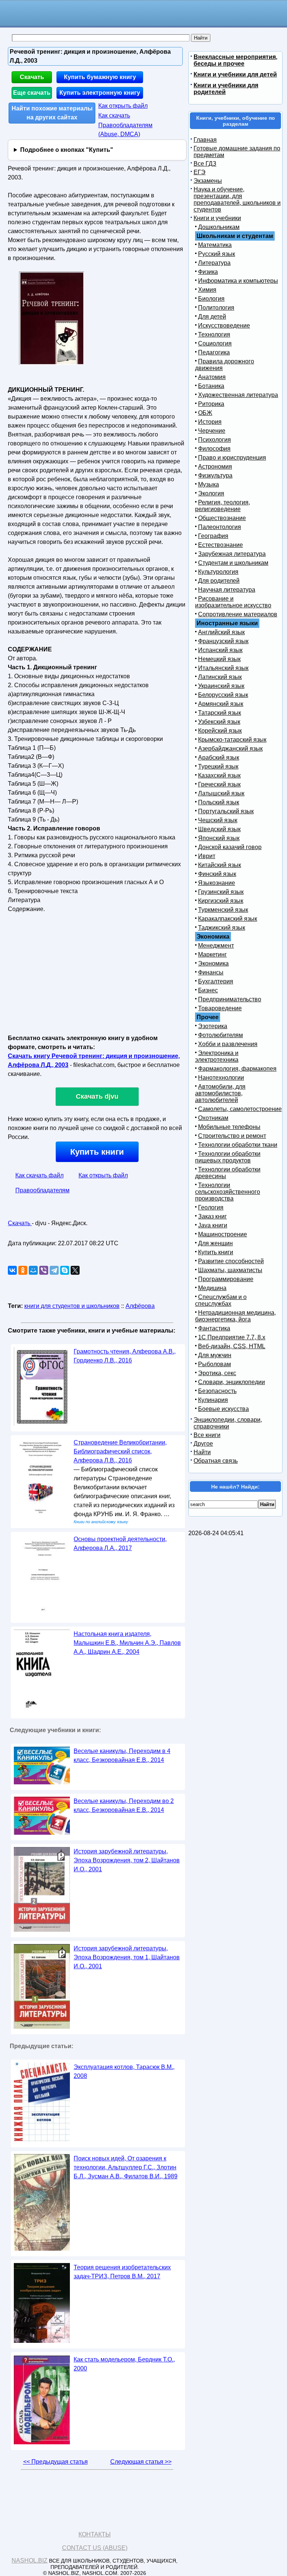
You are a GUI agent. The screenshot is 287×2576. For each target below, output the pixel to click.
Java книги (213, 1225)
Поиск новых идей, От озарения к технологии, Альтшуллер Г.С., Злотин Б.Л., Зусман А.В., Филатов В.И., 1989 (126, 2167)
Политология (216, 308)
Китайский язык (220, 865)
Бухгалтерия (216, 981)
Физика (208, 272)
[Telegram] (54, 1270)
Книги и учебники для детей (235, 74)
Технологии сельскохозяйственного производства (228, 1192)
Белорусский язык (223, 695)
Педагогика (214, 352)
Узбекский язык (219, 722)
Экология (211, 493)
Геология (211, 1207)
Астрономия (215, 467)
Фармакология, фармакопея (237, 1069)
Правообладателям (42, 1190)
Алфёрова (140, 1306)
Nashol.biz (30, 2561)
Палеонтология (220, 527)
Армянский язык (221, 704)
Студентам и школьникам (233, 563)
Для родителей (219, 581)
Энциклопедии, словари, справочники (228, 1423)
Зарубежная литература (232, 554)
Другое (203, 1444)
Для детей (212, 317)
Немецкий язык (219, 659)
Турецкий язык (218, 766)
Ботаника (211, 386)
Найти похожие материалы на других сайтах (52, 113)
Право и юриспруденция (232, 458)
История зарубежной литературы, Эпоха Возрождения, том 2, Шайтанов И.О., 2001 (127, 1860)
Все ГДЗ (205, 164)
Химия (207, 290)
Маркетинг (212, 954)
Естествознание (220, 545)
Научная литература (227, 590)
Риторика (211, 404)
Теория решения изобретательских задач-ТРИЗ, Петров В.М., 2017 (122, 2272)
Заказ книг (212, 1216)
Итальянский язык (223, 668)
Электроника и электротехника (217, 1056)
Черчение (212, 431)
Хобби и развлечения (228, 1044)
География (213, 536)
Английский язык (221, 632)
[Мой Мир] (33, 1270)
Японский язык (219, 838)
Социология (215, 343)
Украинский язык (221, 686)
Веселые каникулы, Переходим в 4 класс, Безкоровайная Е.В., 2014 (122, 1755)
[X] (75, 1270)
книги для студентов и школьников (72, 1306)
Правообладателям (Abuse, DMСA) (125, 130)
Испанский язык (220, 650)
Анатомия (212, 377)
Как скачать (114, 115)
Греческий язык (219, 784)
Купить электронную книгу (100, 93)
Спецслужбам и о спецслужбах (221, 1300)
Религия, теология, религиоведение (223, 506)
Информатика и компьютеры (238, 281)
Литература (214, 263)
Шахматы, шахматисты (230, 1270)
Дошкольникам (219, 227)
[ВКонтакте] (12, 1270)
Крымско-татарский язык (232, 740)
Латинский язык (220, 677)
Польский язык (219, 802)
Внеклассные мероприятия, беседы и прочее (235, 60)
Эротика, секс (217, 1373)
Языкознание (217, 883)
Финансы (211, 972)
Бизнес (208, 990)
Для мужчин (215, 1355)
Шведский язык (219, 829)
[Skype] (65, 1270)
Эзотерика (213, 1026)
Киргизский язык (221, 901)
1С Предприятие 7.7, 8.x (232, 1337)
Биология (211, 299)
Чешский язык (218, 820)
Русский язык (217, 254)
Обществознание (222, 518)
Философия (214, 449)
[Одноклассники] (23, 1270)
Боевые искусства (223, 1409)
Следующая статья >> (141, 2462)
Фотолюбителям (220, 1035)
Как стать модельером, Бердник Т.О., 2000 (124, 2364)
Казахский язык (219, 775)
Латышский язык (221, 793)
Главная (205, 140)
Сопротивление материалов (238, 614)
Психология (215, 440)
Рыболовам (215, 1364)
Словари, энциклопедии (232, 1382)
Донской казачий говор (230, 847)
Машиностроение (223, 1234)
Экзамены (208, 181)
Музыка (209, 484)
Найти (202, 1452)
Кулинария (213, 1400)
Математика (215, 245)
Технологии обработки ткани (238, 1145)
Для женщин (215, 1243)
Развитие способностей (231, 1261)
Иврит (207, 856)
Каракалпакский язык (228, 919)
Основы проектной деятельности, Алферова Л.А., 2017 (120, 1544)
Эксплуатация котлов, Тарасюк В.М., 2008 (124, 2071)
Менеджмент (216, 946)
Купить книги (97, 1152)
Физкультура (215, 475)
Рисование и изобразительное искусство (233, 602)
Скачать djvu (97, 1096)
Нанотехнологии (221, 1078)
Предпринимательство (230, 999)
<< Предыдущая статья (55, 2462)
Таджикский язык (222, 928)
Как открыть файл (123, 106)
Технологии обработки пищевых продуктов (228, 1157)
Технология (214, 334)
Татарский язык (220, 713)
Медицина (212, 1288)
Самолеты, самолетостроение (240, 1109)
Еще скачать (32, 93)
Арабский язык (219, 758)
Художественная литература (238, 395)
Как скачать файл (39, 1175)
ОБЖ (205, 413)
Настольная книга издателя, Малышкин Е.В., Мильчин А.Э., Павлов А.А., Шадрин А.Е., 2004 (127, 1643)
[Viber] (44, 1270)
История (210, 422)
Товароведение (220, 1008)
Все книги (207, 1435)
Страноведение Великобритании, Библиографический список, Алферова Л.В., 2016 (120, 1451)
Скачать (32, 77)
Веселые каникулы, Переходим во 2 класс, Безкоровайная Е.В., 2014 (124, 1805)
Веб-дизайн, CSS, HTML (232, 1346)
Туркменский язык (223, 910)
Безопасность (217, 1391)
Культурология (218, 572)
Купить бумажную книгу (100, 77)
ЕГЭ (200, 172)
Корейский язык (220, 731)
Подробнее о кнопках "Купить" (67, 150)
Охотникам (213, 1118)
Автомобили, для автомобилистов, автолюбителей (220, 1093)
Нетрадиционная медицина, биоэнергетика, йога (235, 1316)
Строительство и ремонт (232, 1136)
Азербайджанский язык (230, 749)
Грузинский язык (221, 892)
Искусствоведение (224, 325)
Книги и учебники (217, 218)
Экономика (213, 963)
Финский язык (217, 874)
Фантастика (214, 1328)
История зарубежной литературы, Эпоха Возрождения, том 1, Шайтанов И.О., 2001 (127, 1957)
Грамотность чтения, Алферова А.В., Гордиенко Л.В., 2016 (125, 1356)
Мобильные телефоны (229, 1127)
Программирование (226, 1279)
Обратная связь (216, 1461)
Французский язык (223, 641)
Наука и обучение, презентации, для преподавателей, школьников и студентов (237, 199)
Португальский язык (226, 811)
